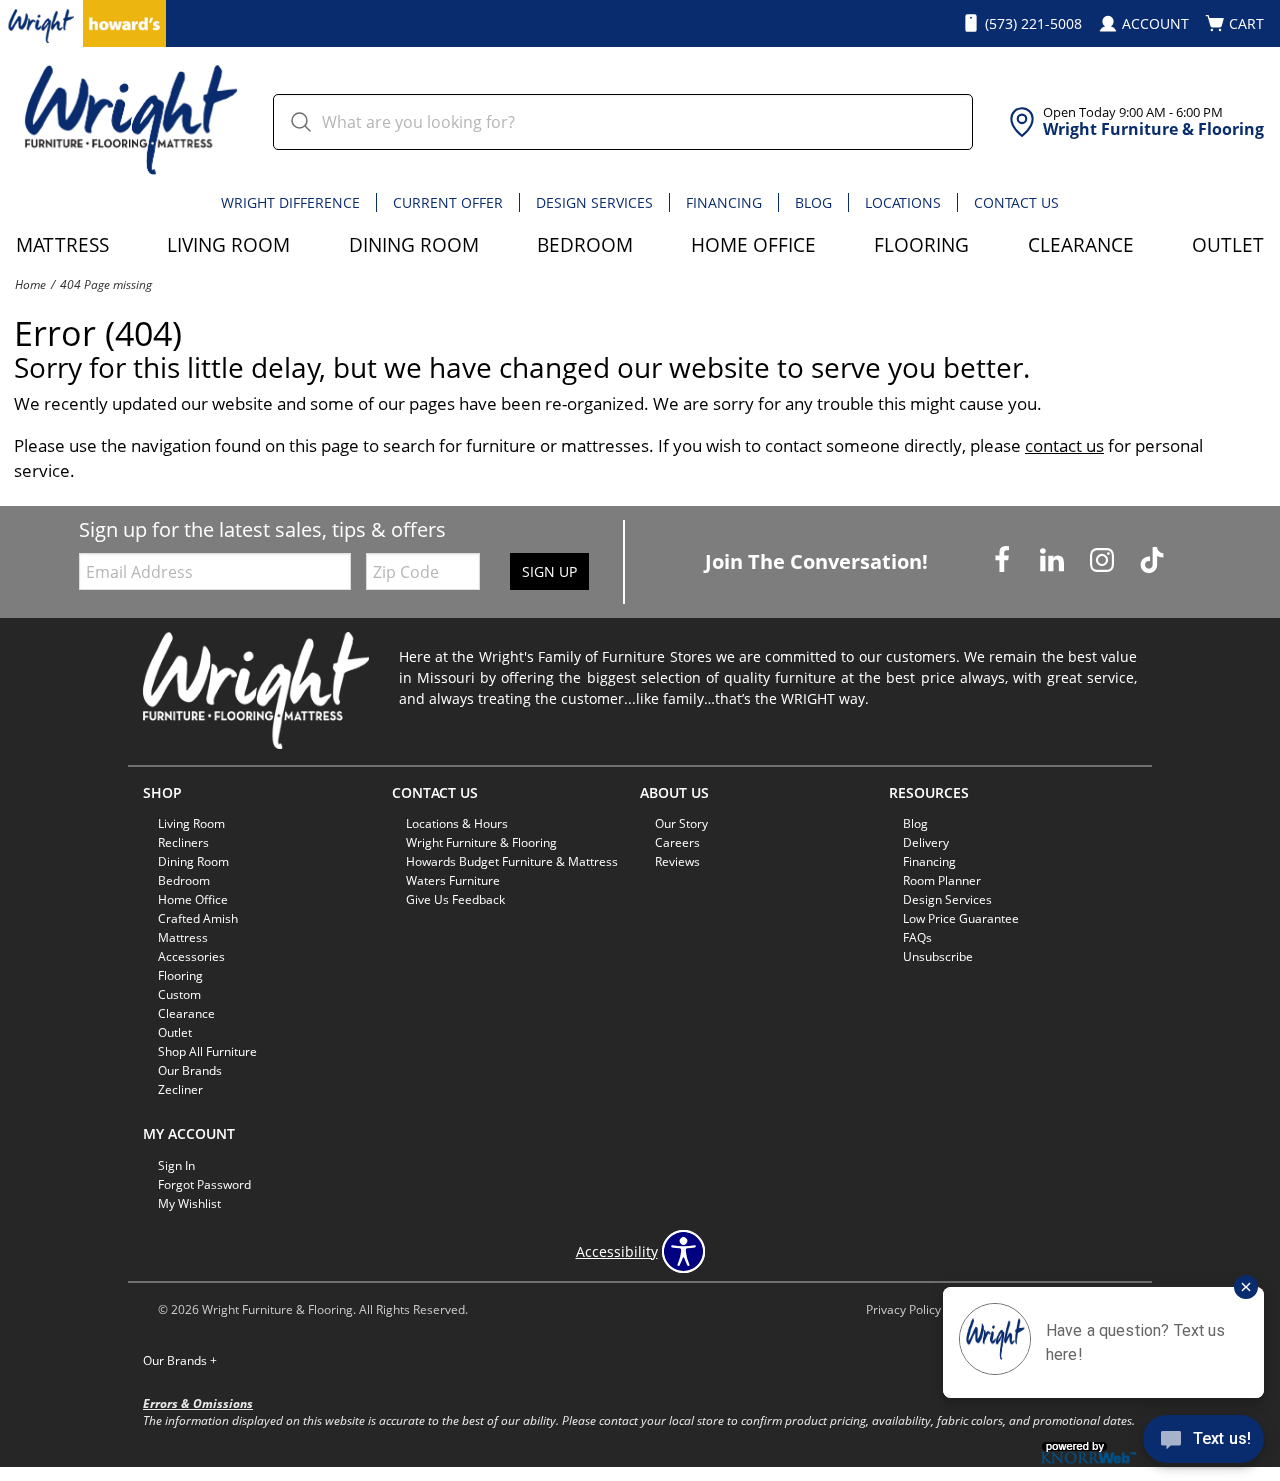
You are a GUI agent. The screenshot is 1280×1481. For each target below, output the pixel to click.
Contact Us (1016, 202)
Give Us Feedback (455, 899)
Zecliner (180, 1089)
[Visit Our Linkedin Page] (1054, 560)
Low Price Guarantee (961, 918)
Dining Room (414, 244)
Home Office (753, 244)
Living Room (228, 244)
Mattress (62, 244)
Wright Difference (290, 202)
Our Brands (180, 1360)
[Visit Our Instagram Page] (1104, 560)
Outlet (1228, 244)
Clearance (1081, 244)
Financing (724, 202)
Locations (903, 202)
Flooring (921, 244)
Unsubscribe (938, 956)
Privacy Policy (903, 1309)
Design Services (594, 202)
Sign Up (549, 571)
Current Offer (448, 202)
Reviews (677, 861)
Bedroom (585, 244)
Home (30, 284)
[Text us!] (1203, 1442)
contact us (1064, 445)
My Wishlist (189, 1203)
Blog (813, 202)
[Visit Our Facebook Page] (1004, 560)
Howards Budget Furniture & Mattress (512, 861)
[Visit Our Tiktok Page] (1152, 560)
